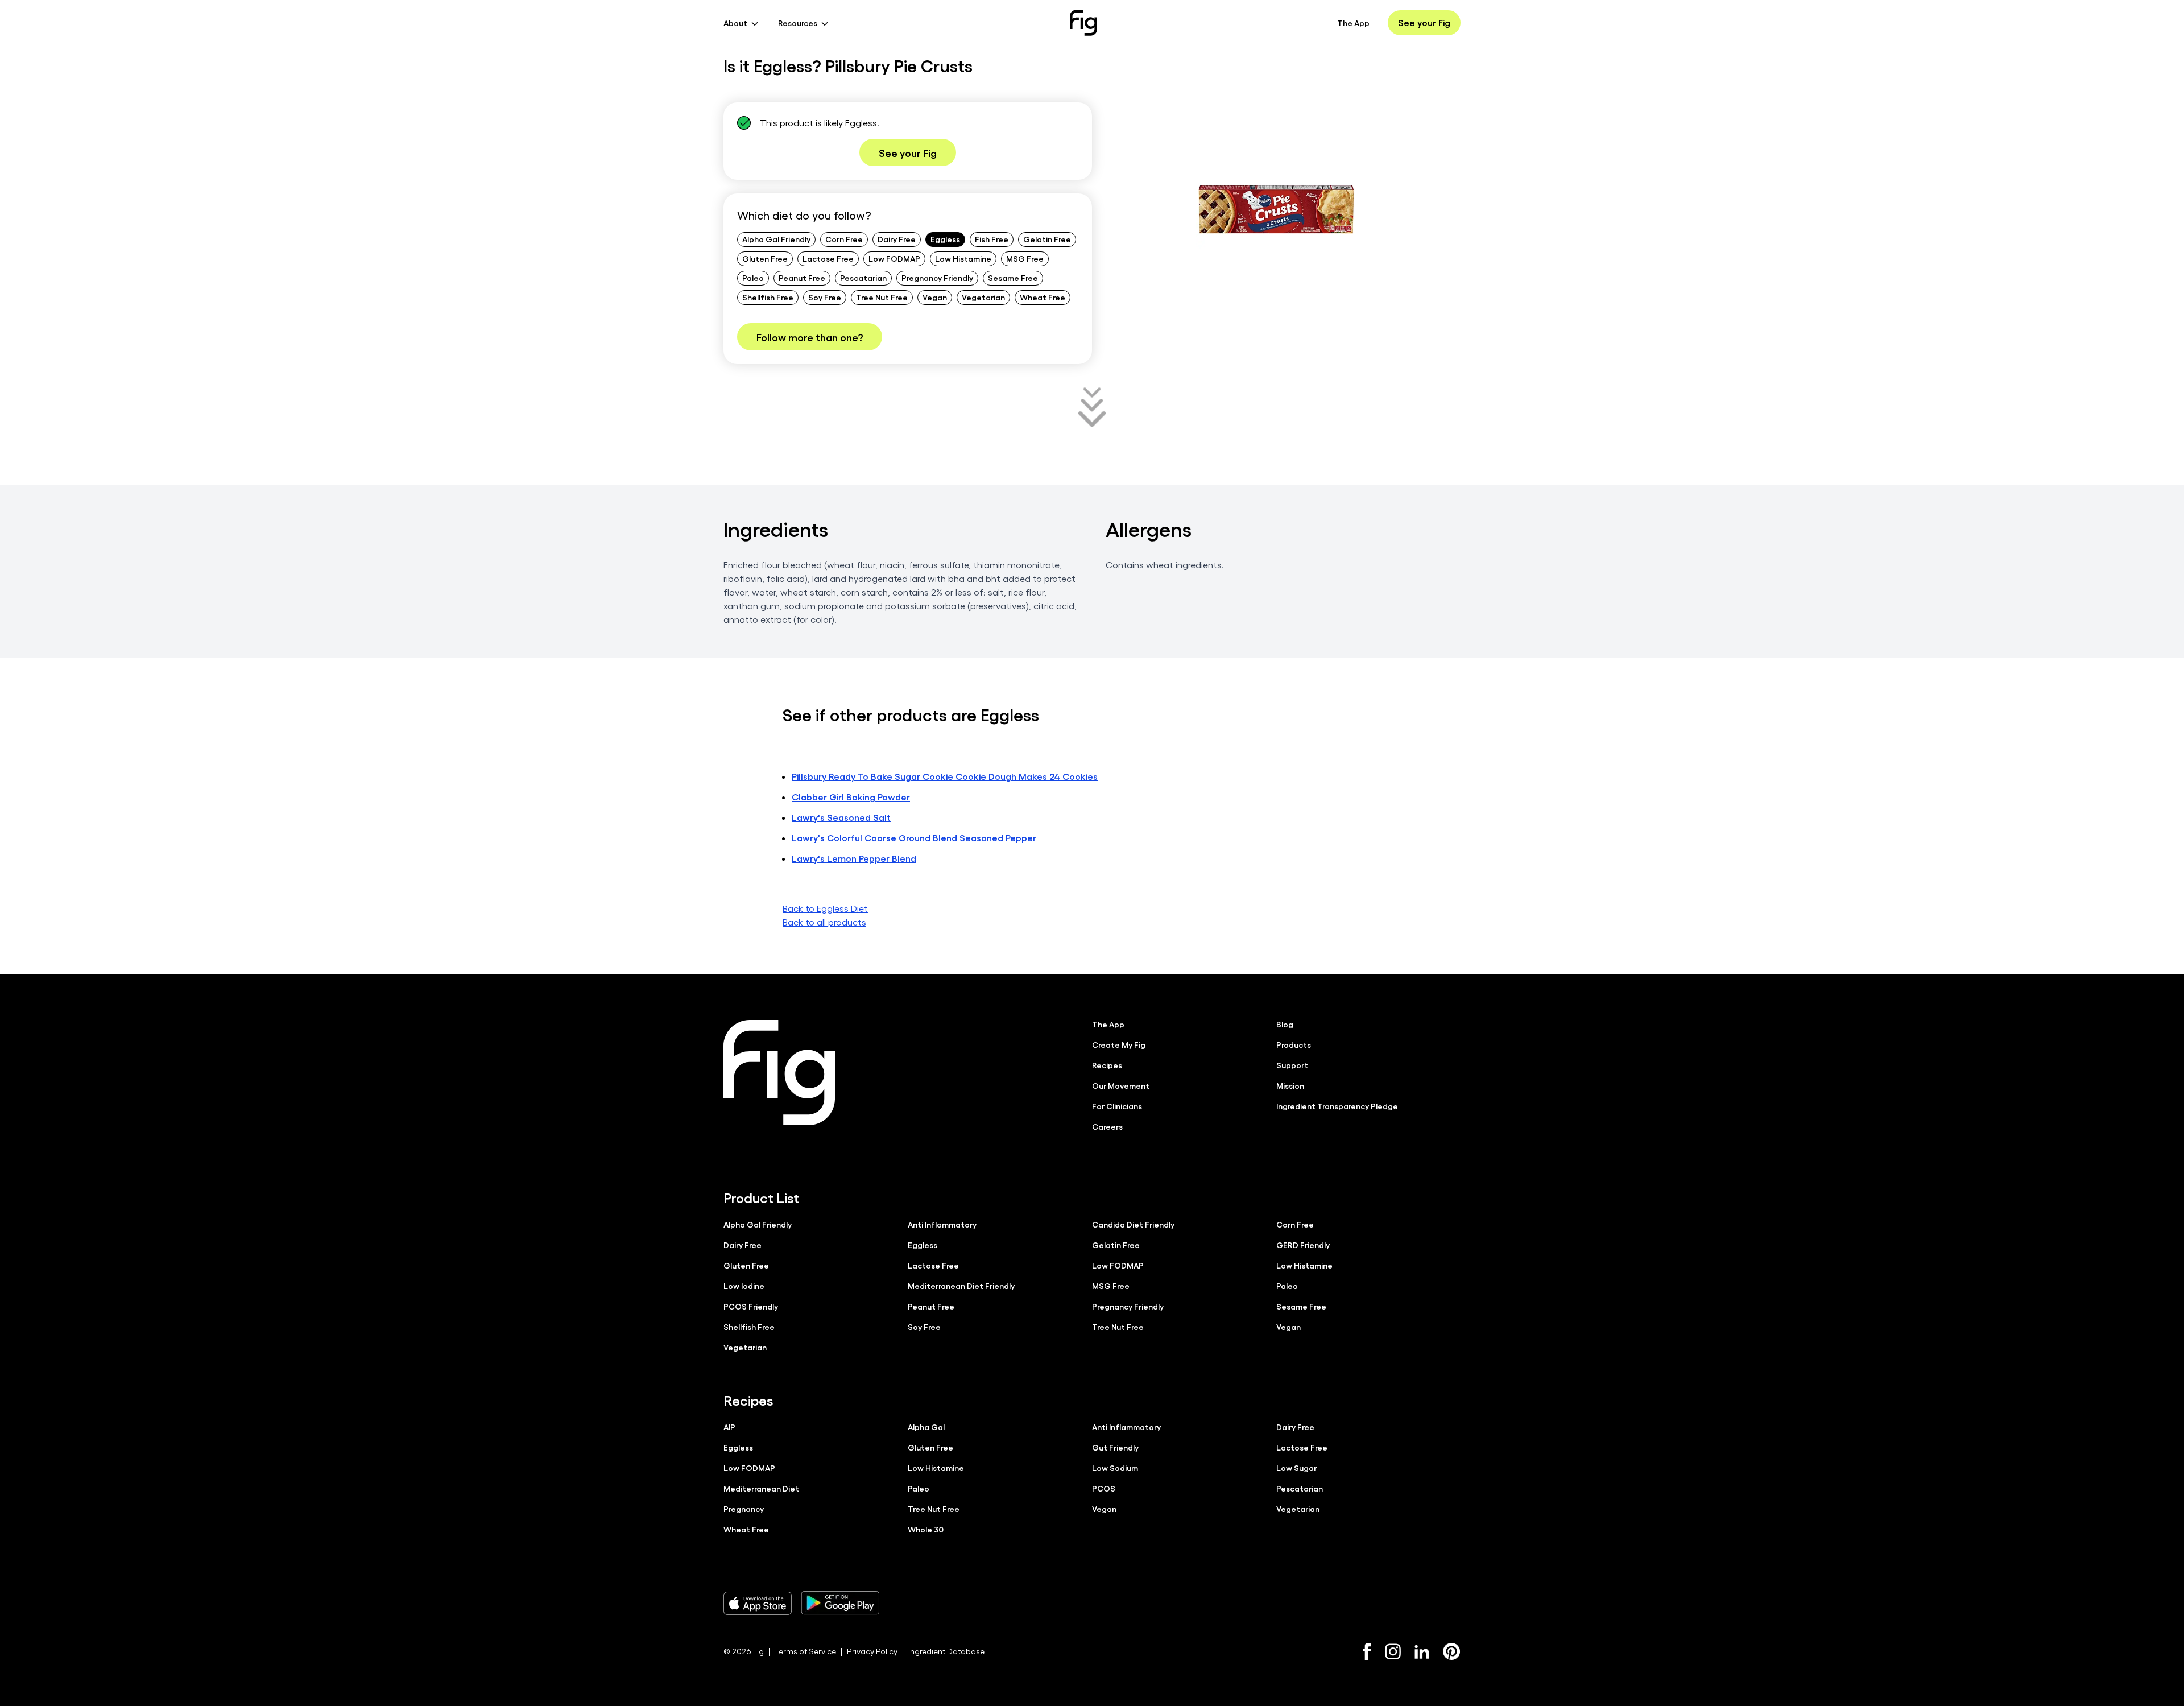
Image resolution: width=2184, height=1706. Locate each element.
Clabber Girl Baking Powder (851, 797)
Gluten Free (765, 258)
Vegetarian (983, 297)
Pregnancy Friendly (937, 278)
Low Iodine (744, 1286)
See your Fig (1424, 22)
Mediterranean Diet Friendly (961, 1286)
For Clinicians (1117, 1106)
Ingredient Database (946, 1651)
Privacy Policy (872, 1651)
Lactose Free (828, 258)
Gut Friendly (1115, 1447)
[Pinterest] (1452, 1651)
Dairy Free (897, 239)
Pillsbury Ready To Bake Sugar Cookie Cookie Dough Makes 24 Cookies (945, 776)
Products (1294, 1044)
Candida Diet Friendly (1133, 1224)
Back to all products (824, 922)
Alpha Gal (926, 1427)
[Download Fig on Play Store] (840, 1603)
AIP (729, 1427)
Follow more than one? (810, 337)
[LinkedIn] (1422, 1652)
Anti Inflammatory (942, 1224)
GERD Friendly (1303, 1245)
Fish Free (992, 239)
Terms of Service (805, 1651)
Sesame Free (1013, 278)
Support (1292, 1065)
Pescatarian (863, 278)
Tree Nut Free (882, 297)
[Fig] (1083, 23)
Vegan (935, 297)
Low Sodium (1115, 1468)
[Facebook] (1367, 1651)
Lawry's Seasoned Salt (841, 817)
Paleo (753, 278)
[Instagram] (1393, 1651)
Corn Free (844, 239)
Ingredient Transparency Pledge (1337, 1106)
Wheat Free (1043, 297)
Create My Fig (1119, 1044)
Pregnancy (744, 1509)
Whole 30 (926, 1529)
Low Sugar (1296, 1468)
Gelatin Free (1047, 239)
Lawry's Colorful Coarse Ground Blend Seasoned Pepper (914, 838)
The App (1353, 23)
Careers (1107, 1126)
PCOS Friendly (751, 1306)
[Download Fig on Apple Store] (758, 1603)
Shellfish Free (768, 297)
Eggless (945, 239)
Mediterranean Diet (761, 1488)
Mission (1290, 1085)
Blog (1285, 1024)
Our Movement (1121, 1085)
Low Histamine (963, 258)
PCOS (1104, 1488)
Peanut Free (802, 278)
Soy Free (825, 297)
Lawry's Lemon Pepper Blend (854, 858)
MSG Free (1025, 258)
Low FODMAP (894, 258)
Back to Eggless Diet (825, 908)
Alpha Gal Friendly (776, 239)
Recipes (1107, 1065)
